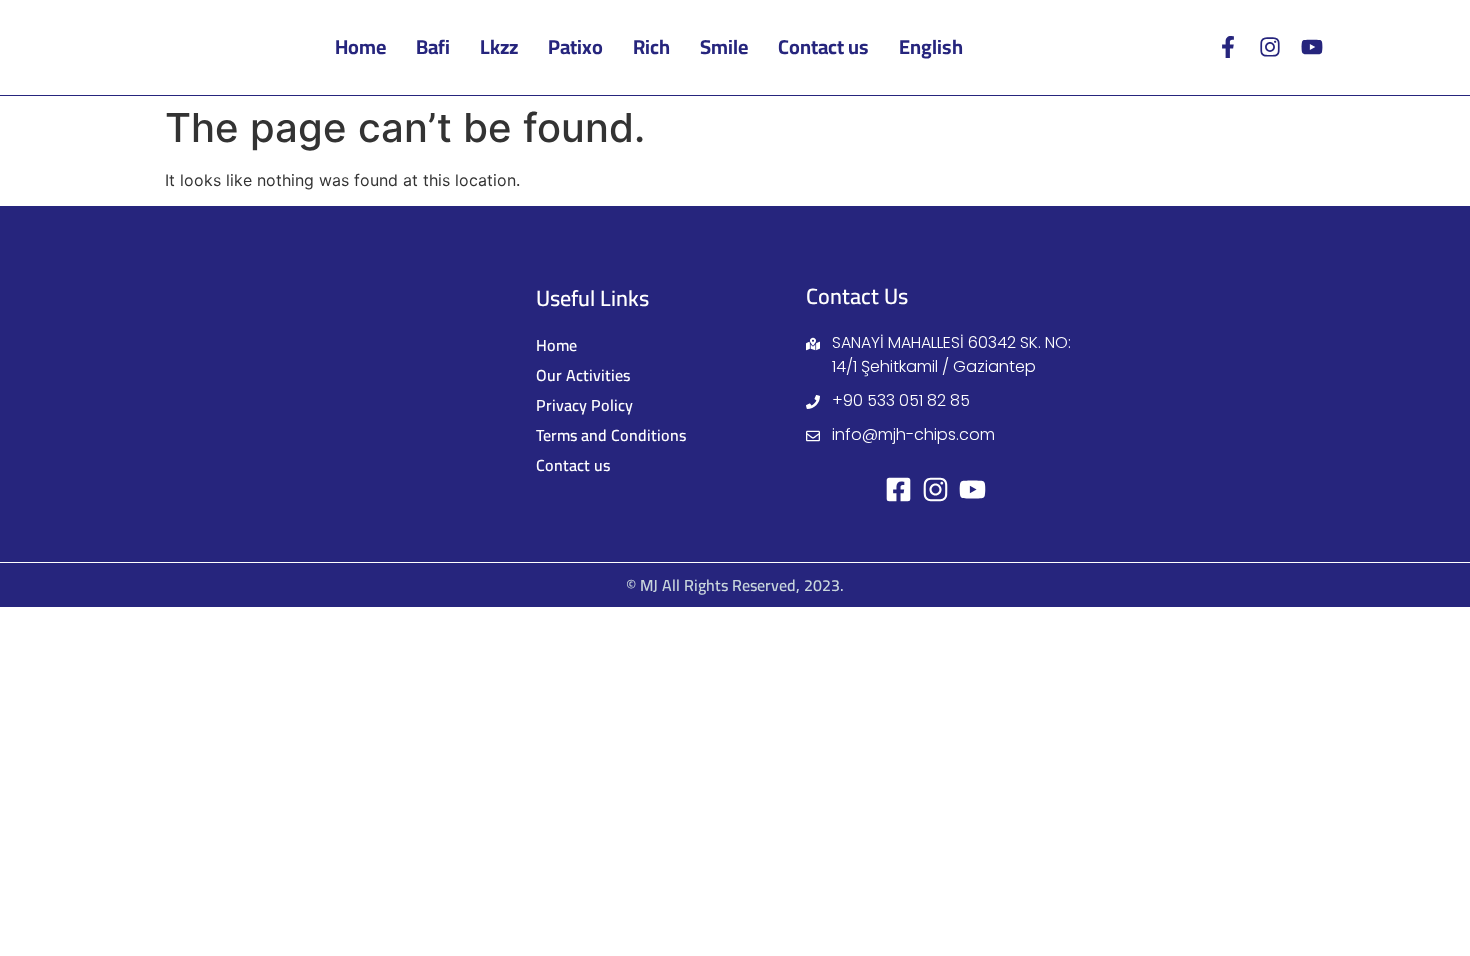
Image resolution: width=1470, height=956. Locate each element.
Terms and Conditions (611, 435)
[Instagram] (1270, 47)
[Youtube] (1312, 47)
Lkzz (499, 47)
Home (360, 47)
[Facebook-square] (898, 489)
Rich (651, 47)
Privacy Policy (584, 405)
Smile (724, 47)
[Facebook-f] (1228, 47)
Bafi (433, 47)
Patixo (575, 47)
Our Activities (583, 375)
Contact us (823, 47)
